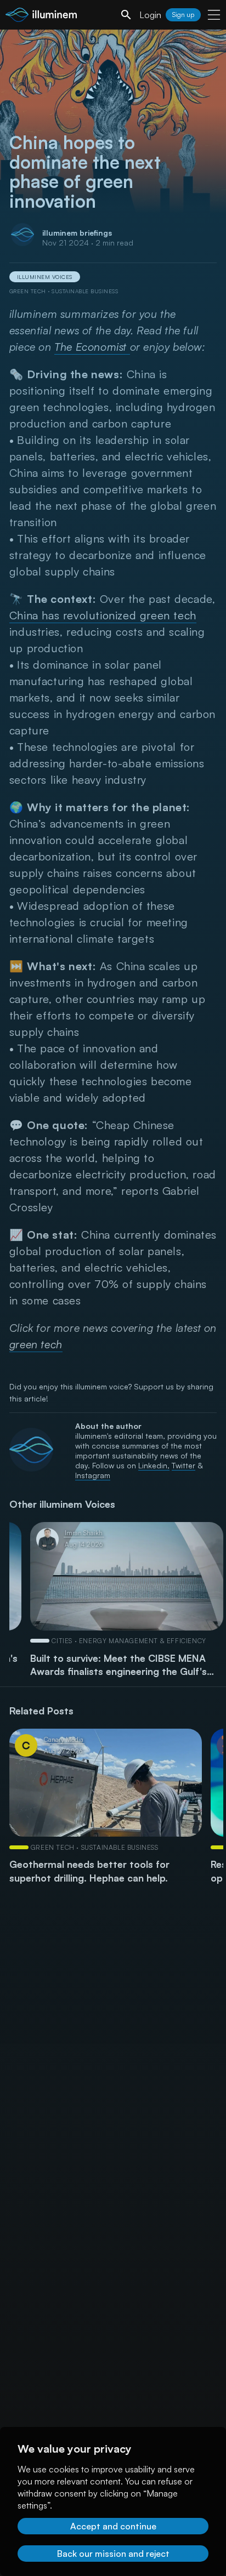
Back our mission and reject (113, 2554)
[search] (126, 15)
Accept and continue (113, 2526)
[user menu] (214, 15)
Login (150, 15)
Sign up (183, 15)
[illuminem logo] (41, 16)
